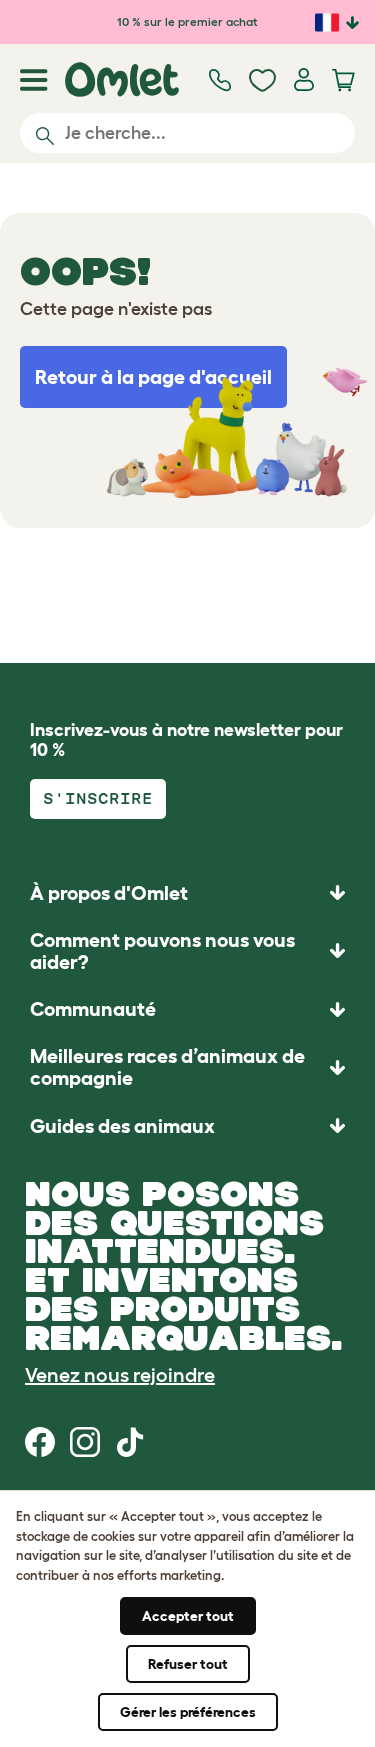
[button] (187, 1125)
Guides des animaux (122, 1126)
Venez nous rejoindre (120, 1375)
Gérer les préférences (188, 1712)
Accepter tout (188, 1616)
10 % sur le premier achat (187, 21)
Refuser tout (188, 1664)
